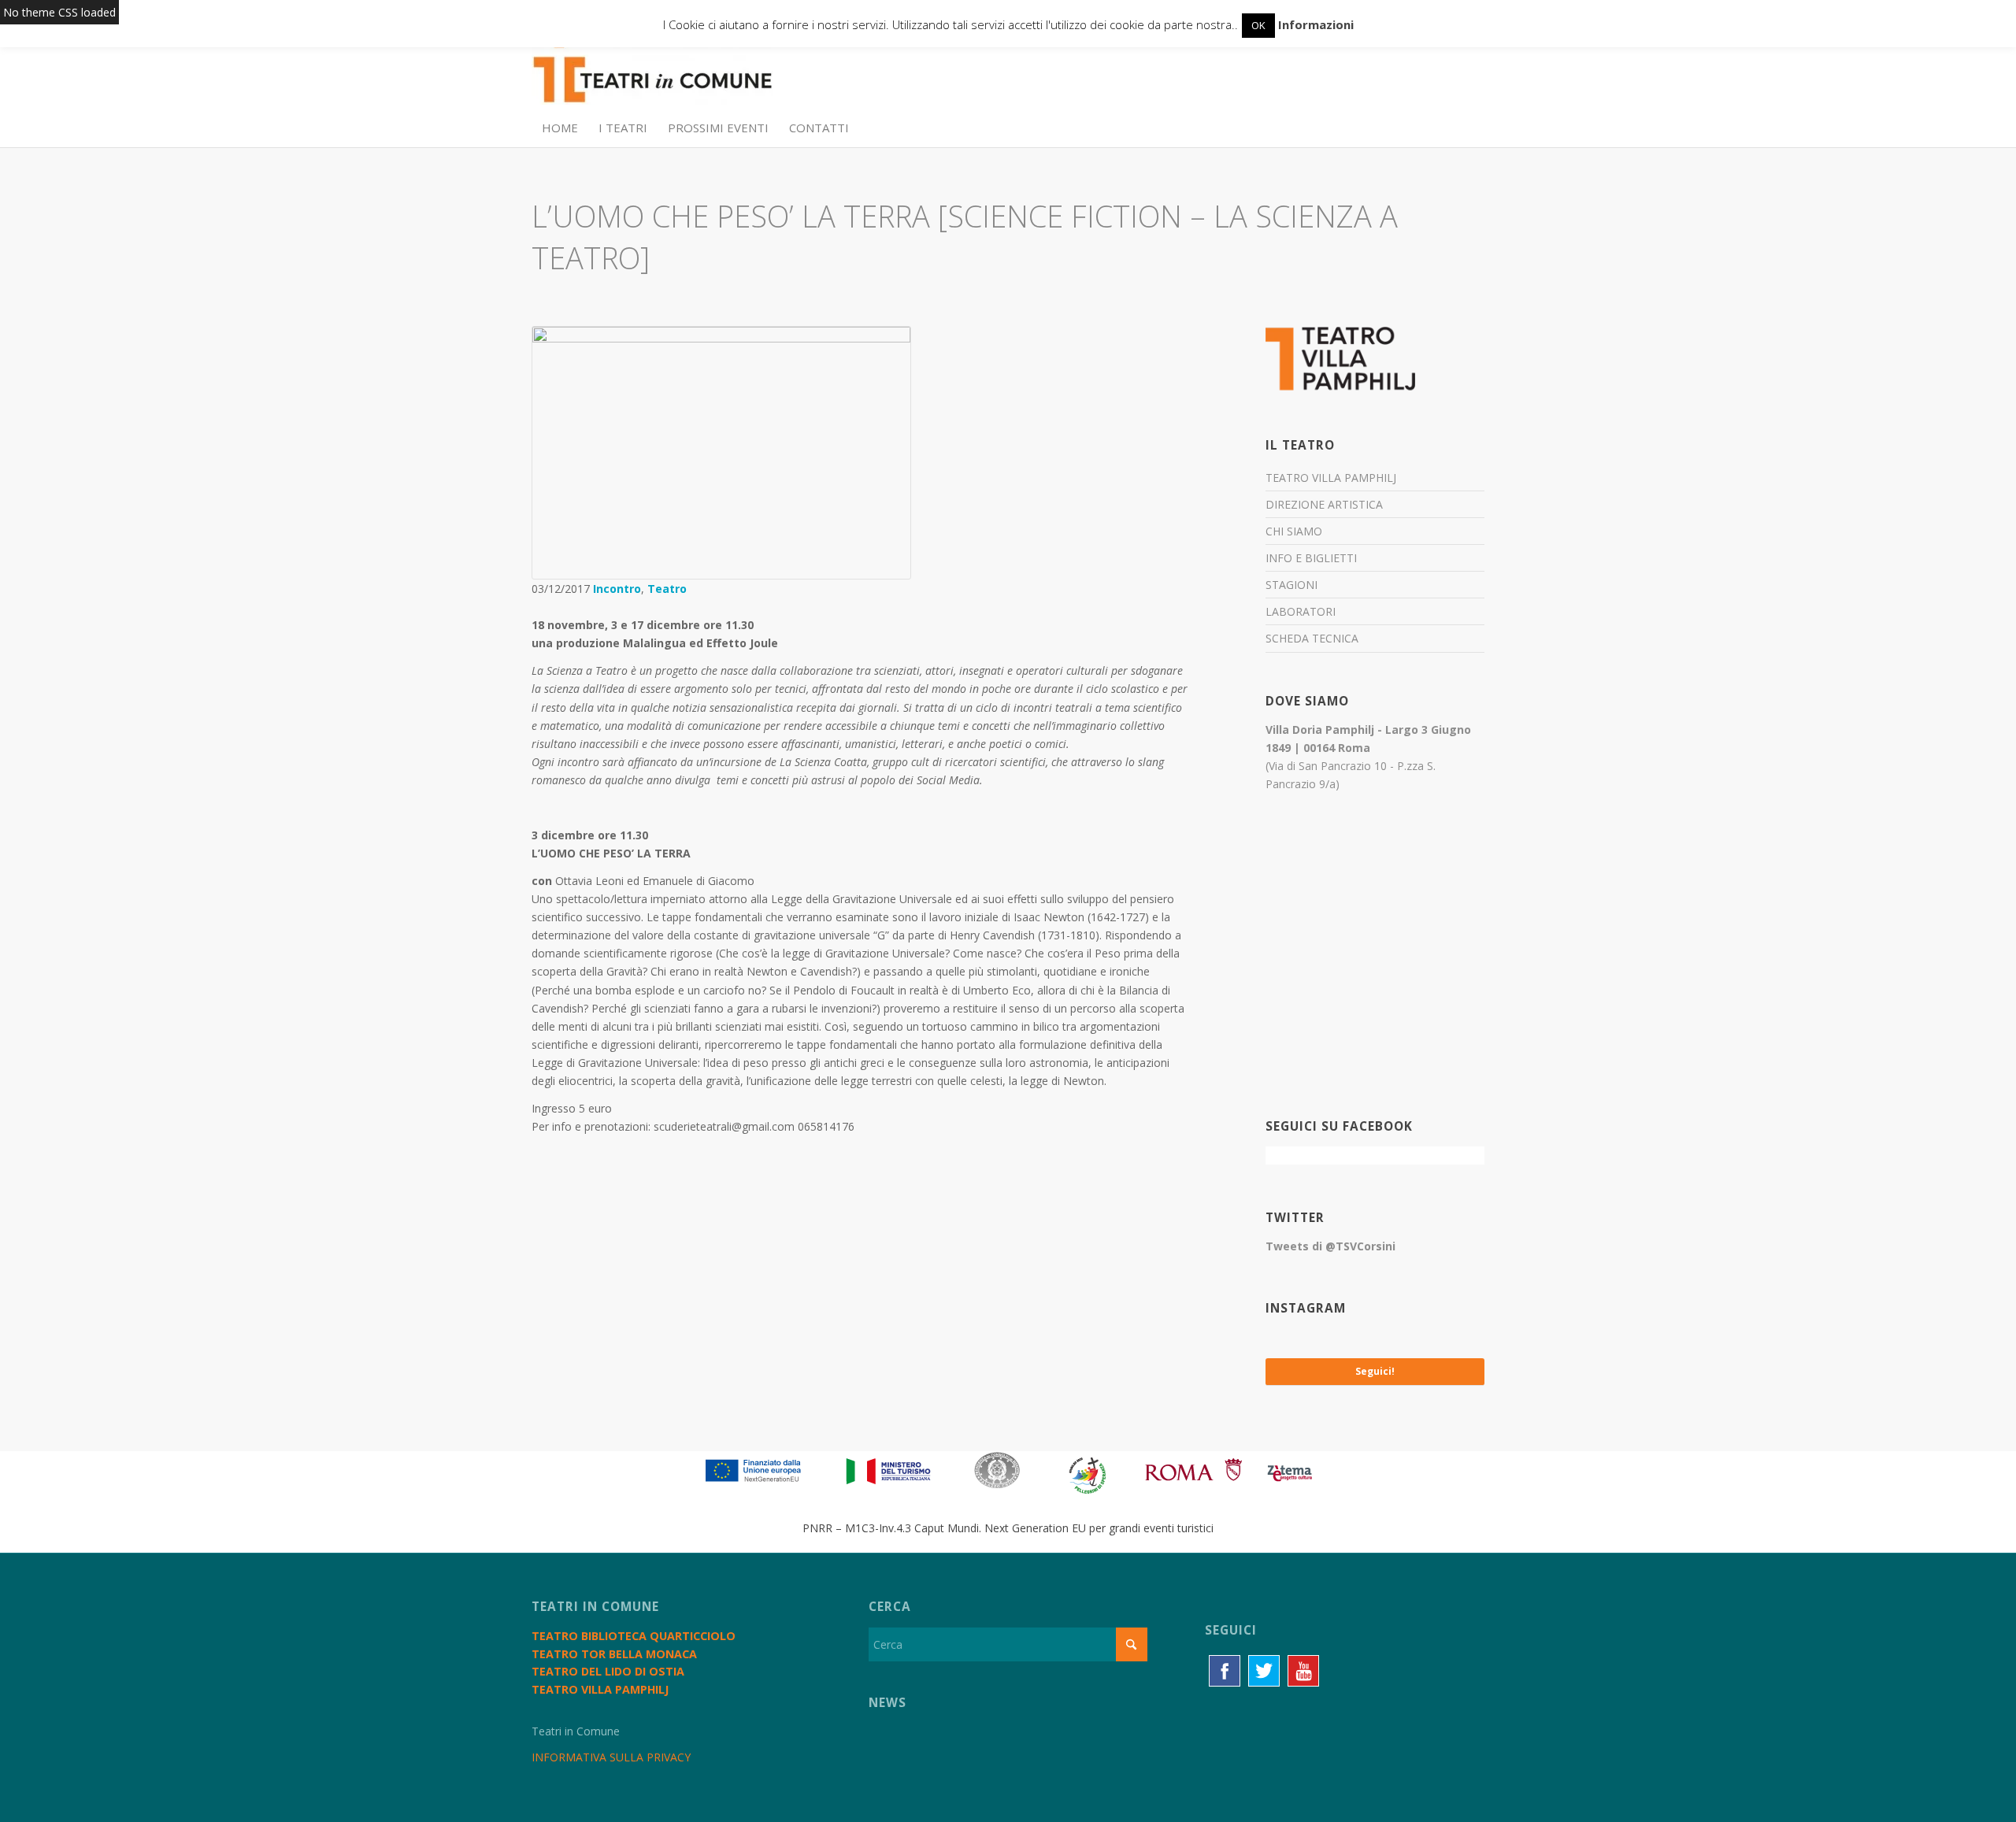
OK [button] (1258, 25)
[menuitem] (560, 128)
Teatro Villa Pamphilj (1331, 478)
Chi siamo (1294, 531)
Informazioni (1316, 24)
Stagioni (1291, 585)
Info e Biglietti (1311, 558)
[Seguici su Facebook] (1225, 1671)
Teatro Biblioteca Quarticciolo (634, 1636)
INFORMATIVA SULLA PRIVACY (611, 1757)
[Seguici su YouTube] (1303, 1671)
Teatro (667, 589)
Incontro (617, 589)
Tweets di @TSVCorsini (1330, 1246)
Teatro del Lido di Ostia (608, 1671)
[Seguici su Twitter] (1264, 1671)
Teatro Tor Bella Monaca (614, 1654)
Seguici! (1375, 1371)
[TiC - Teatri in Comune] (652, 72)
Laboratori (1301, 611)
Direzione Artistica (1324, 504)
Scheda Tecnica (1312, 638)
